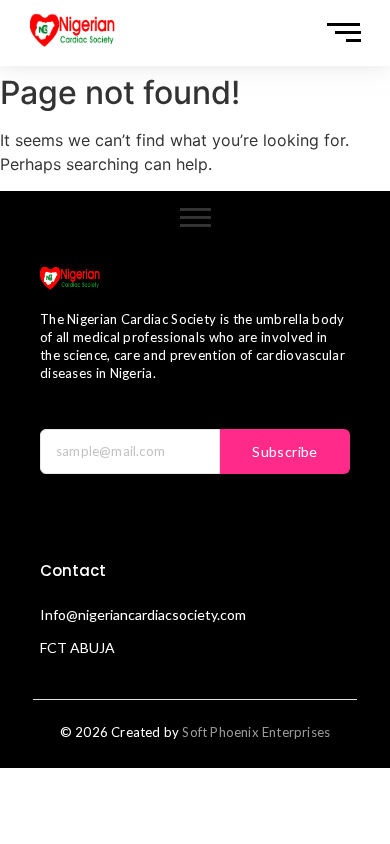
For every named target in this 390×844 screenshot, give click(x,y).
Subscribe (285, 451)
